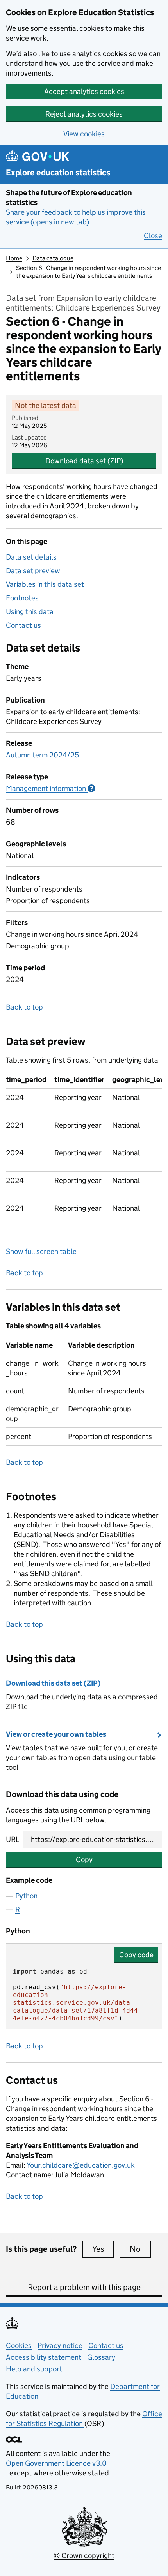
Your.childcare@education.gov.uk (81, 2165)
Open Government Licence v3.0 (56, 2463)
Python (26, 1896)
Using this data (30, 612)
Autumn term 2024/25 (42, 755)
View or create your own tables (56, 1734)
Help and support (34, 2369)
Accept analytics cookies (84, 91)
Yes (103, 2249)
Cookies (19, 2346)
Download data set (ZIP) (84, 461)
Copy (84, 1860)
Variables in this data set (45, 584)
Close (153, 236)
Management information (51, 788)
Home (14, 258)
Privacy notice (60, 2346)
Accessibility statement (44, 2357)
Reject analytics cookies (84, 114)
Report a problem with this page (84, 2287)
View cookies (84, 134)
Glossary (101, 2357)
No (140, 2249)
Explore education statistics (58, 173)
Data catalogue (53, 258)
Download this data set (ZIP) (53, 1683)
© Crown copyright (84, 2556)
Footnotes (22, 598)
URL (13, 1839)
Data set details (31, 557)
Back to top (24, 1007)
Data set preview (33, 571)
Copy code (136, 1955)
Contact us (23, 625)
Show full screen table (41, 1251)
